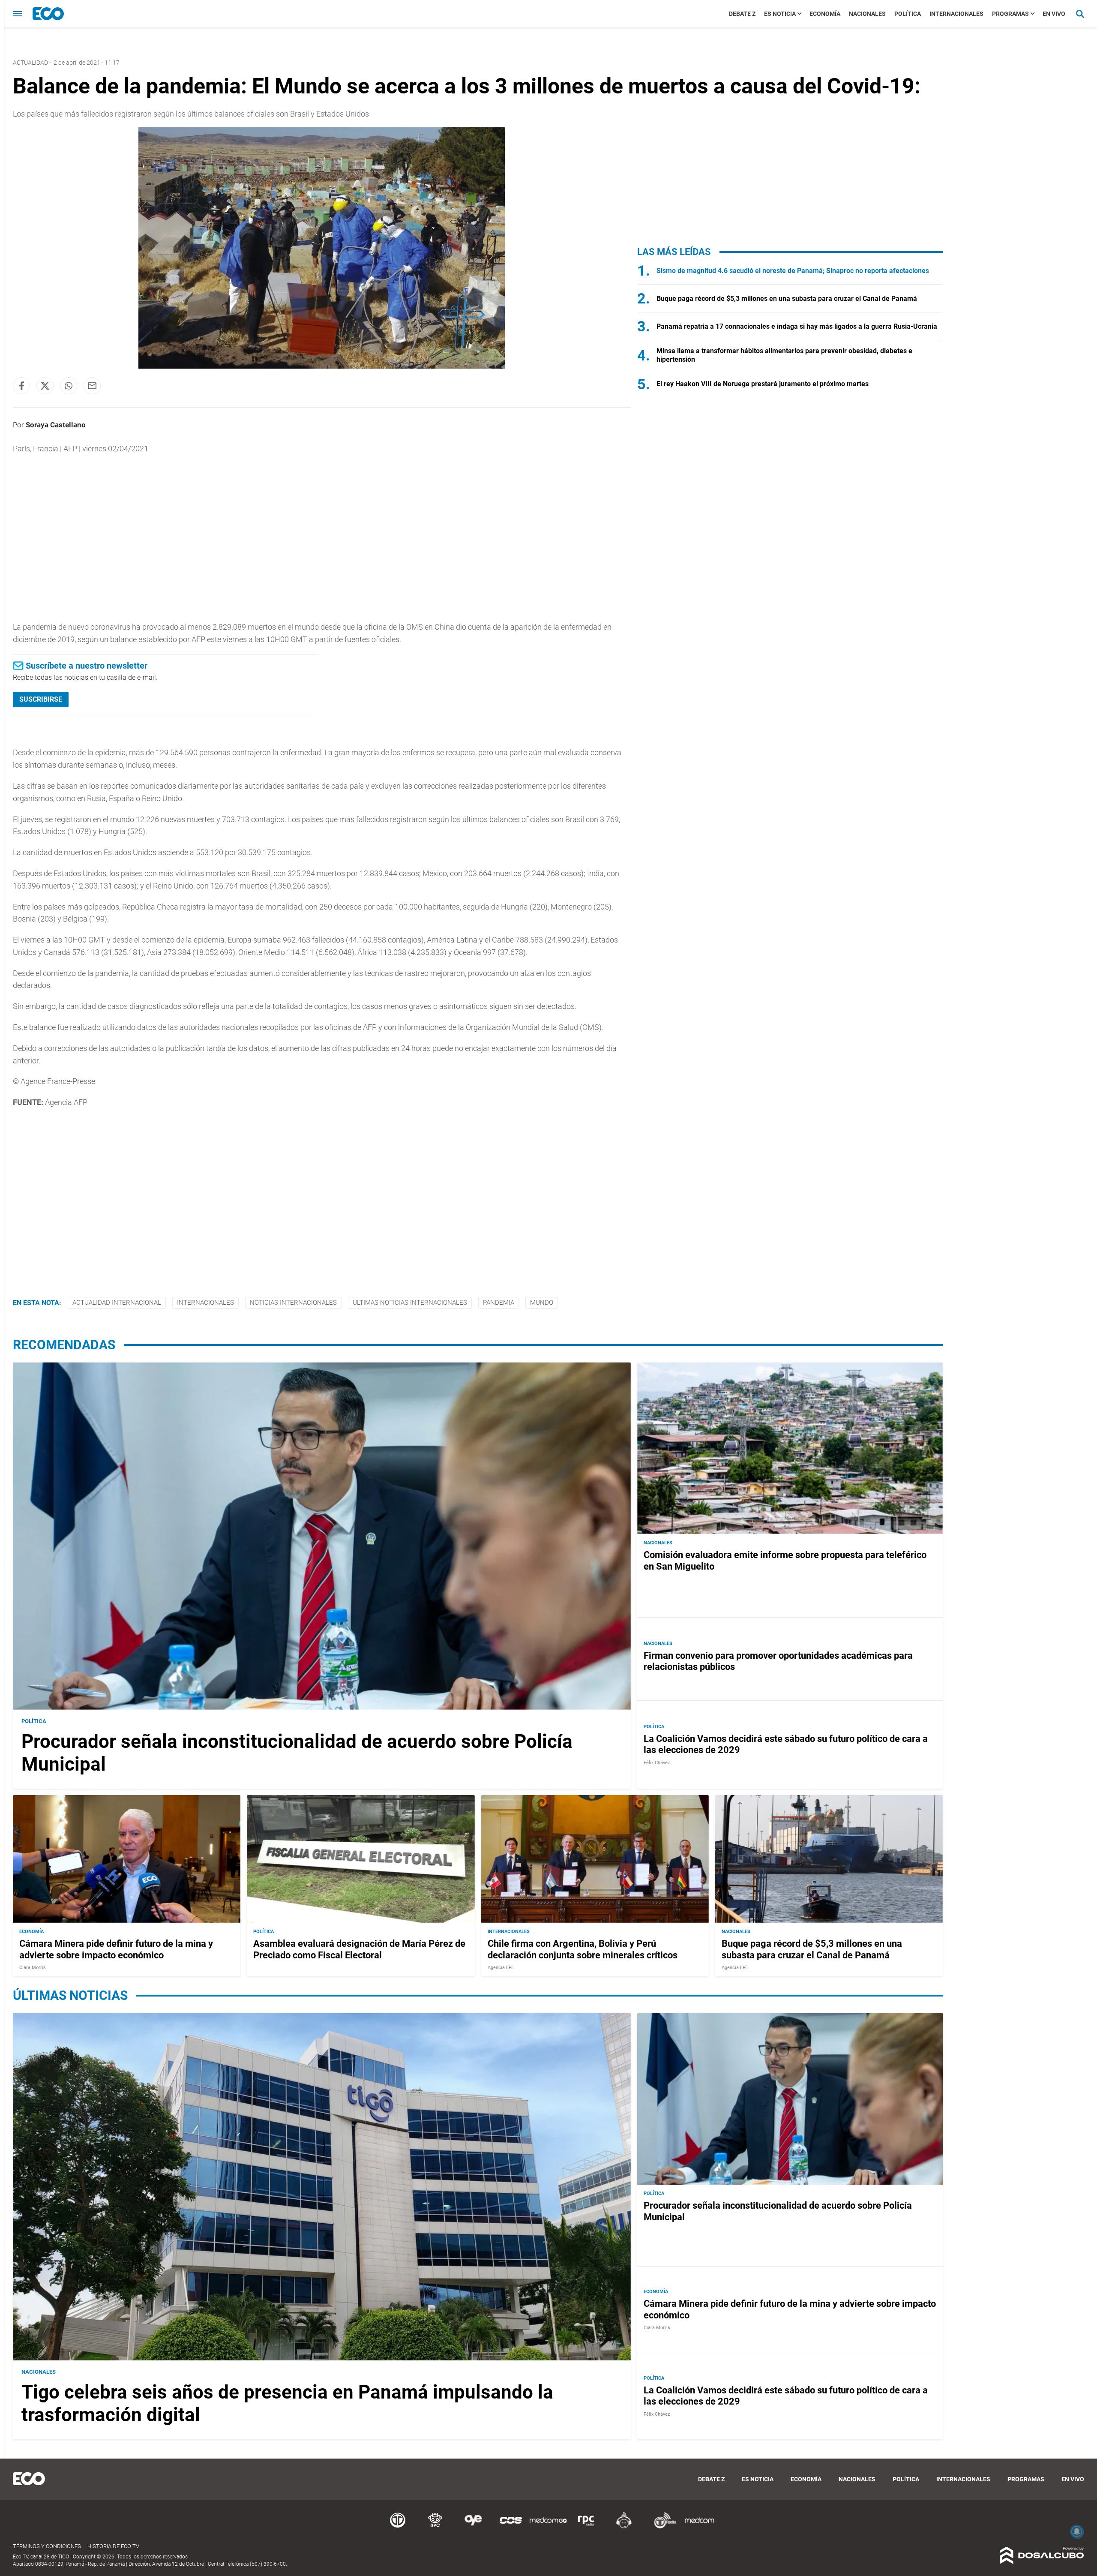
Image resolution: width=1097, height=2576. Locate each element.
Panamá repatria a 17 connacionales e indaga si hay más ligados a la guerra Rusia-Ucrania (797, 326)
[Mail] (92, 386)
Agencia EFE (501, 1968)
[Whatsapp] (69, 386)
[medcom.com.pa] (699, 2527)
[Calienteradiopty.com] (624, 2527)
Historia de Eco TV (113, 2546)
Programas (1010, 14)
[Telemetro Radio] (662, 2527)
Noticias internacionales (293, 1303)
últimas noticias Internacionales (410, 1303)
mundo (542, 1303)
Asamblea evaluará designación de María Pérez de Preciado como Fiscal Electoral (359, 1949)
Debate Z (742, 14)
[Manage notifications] (1077, 2531)
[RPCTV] (435, 2527)
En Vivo (1054, 14)
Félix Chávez (657, 1763)
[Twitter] (45, 386)
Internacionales (956, 14)
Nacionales (867, 14)
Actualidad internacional (117, 1303)
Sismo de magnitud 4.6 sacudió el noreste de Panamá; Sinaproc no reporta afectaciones (793, 271)
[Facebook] (21, 386)
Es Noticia (780, 14)
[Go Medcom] (548, 2527)
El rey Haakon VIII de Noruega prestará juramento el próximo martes (763, 384)
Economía (825, 14)
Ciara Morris (33, 1968)
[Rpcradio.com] (586, 2527)
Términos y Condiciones (47, 2546)
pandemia (499, 1303)
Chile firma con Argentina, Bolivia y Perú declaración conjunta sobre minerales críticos (583, 1949)
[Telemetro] (398, 2527)
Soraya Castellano (56, 425)
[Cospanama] (511, 2527)
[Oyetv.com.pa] (473, 2527)
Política (908, 14)
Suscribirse (41, 699)
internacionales (205, 1303)
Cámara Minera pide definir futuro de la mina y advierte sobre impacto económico (116, 1949)
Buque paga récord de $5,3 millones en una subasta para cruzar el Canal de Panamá (787, 299)
